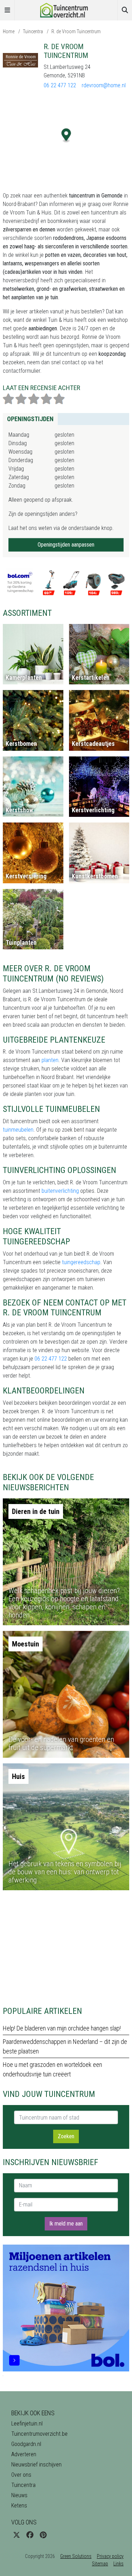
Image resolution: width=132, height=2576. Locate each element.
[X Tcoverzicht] (17, 2535)
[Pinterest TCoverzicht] (43, 2535)
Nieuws (19, 2495)
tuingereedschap (81, 1262)
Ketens (19, 2506)
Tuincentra (33, 31)
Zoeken (66, 2136)
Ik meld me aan (66, 2224)
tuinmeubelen (18, 1130)
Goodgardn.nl (26, 2444)
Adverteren (24, 2454)
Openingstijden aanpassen (66, 545)
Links (118, 2564)
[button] (66, 135)
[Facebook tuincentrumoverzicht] (30, 2535)
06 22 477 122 (60, 85)
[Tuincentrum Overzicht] (66, 10)
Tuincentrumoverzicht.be (39, 2434)
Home (9, 31)
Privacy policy (110, 2556)
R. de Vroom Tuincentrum (76, 31)
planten (50, 1060)
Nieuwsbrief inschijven (36, 2465)
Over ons (21, 2475)
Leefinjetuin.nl (27, 2424)
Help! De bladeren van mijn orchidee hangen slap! (62, 2028)
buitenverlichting (60, 1191)
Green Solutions (76, 2556)
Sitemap (100, 2564)
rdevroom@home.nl (104, 85)
